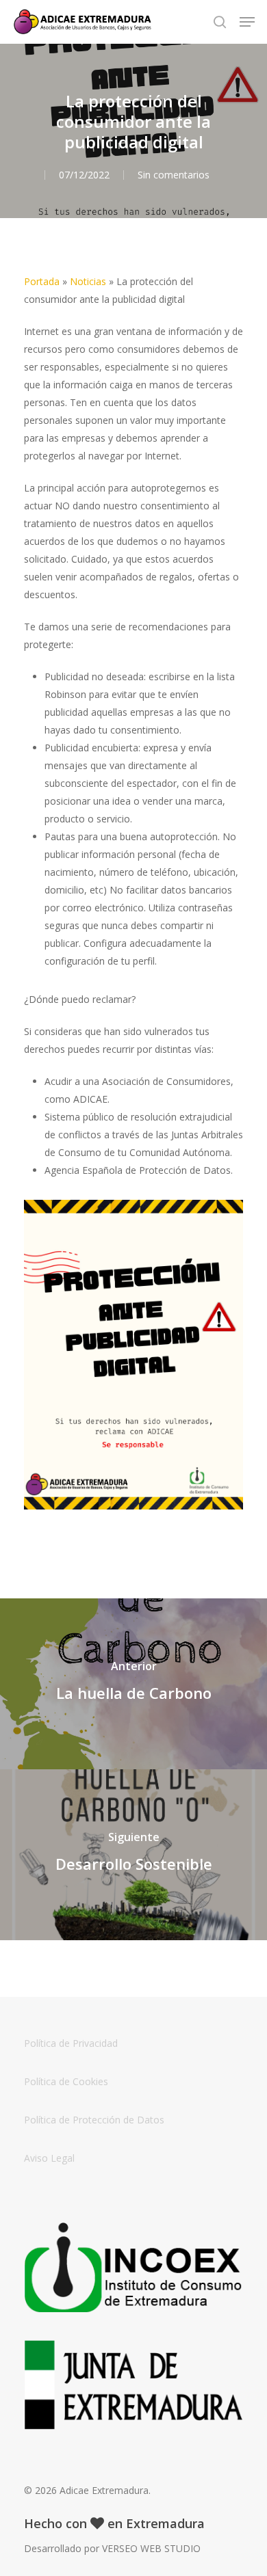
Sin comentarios (174, 175)
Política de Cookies (66, 2081)
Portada (42, 281)
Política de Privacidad (71, 2043)
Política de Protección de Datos (94, 2120)
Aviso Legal (49, 2158)
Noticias (88, 281)
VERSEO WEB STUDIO (151, 2548)
